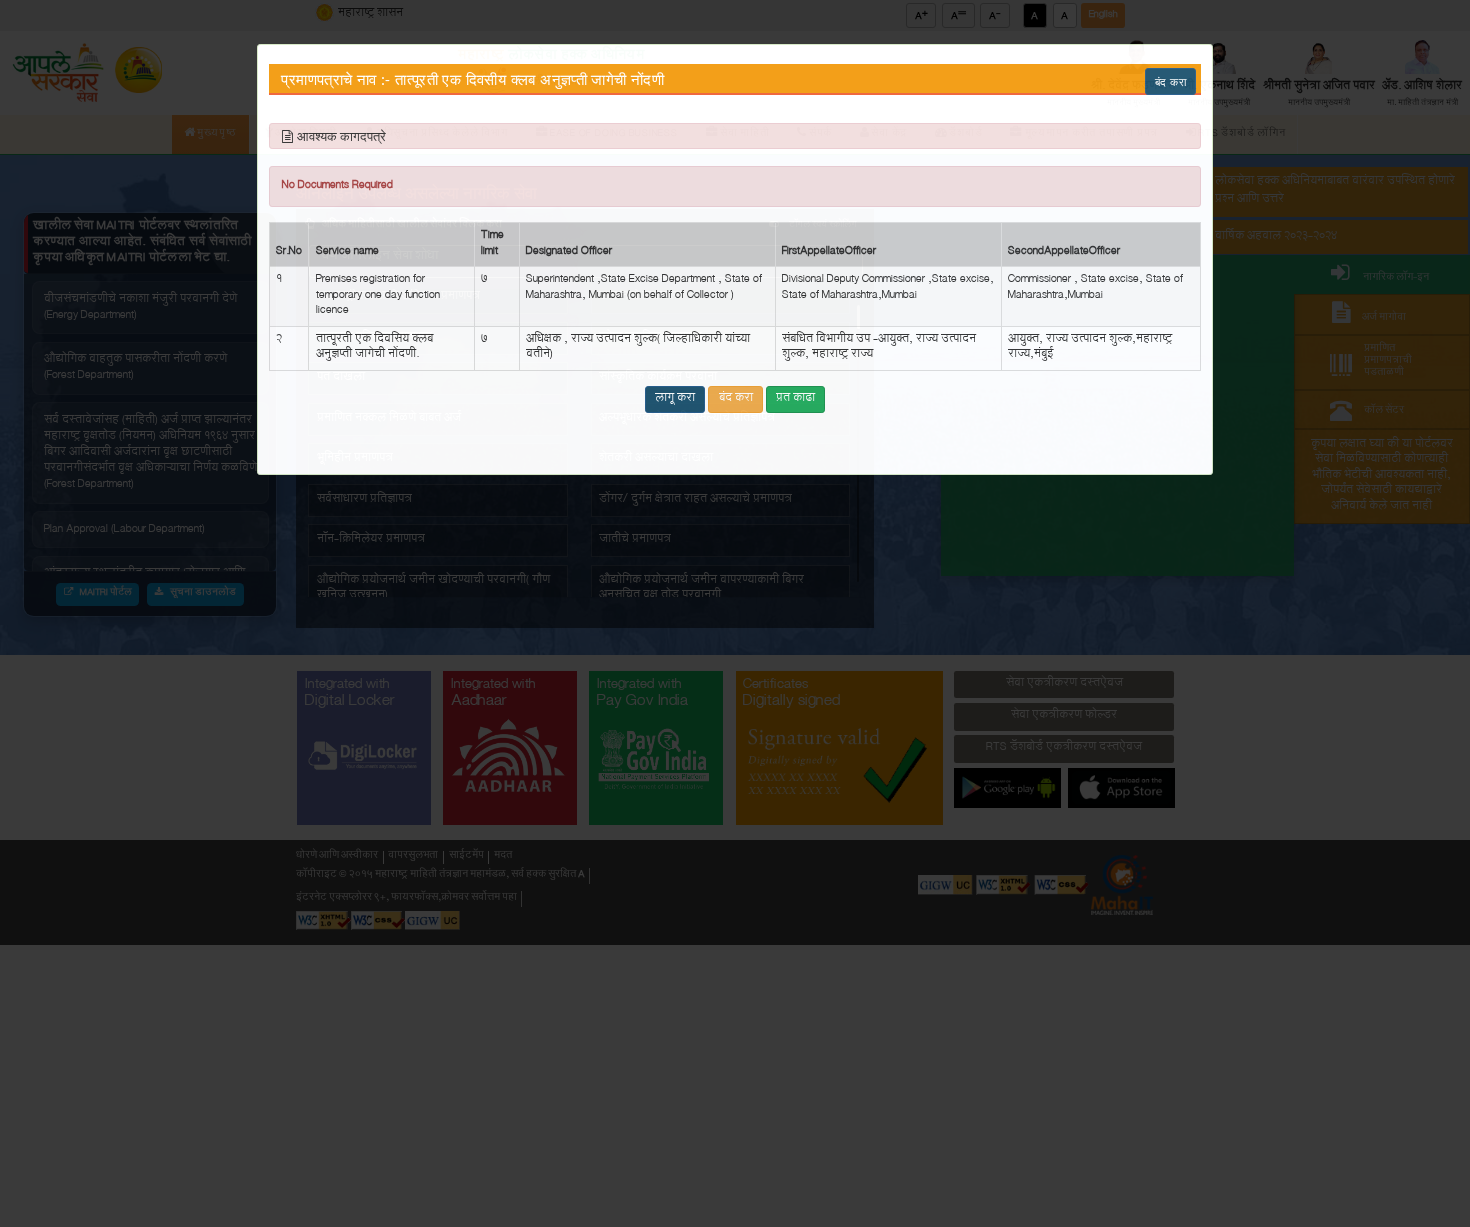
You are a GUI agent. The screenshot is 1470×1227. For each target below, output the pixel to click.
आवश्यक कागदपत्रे (341, 136)
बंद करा (1170, 81)
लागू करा (675, 399)
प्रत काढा (795, 399)
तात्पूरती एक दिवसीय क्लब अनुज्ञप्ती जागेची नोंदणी (529, 79)
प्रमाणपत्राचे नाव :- (335, 79)
